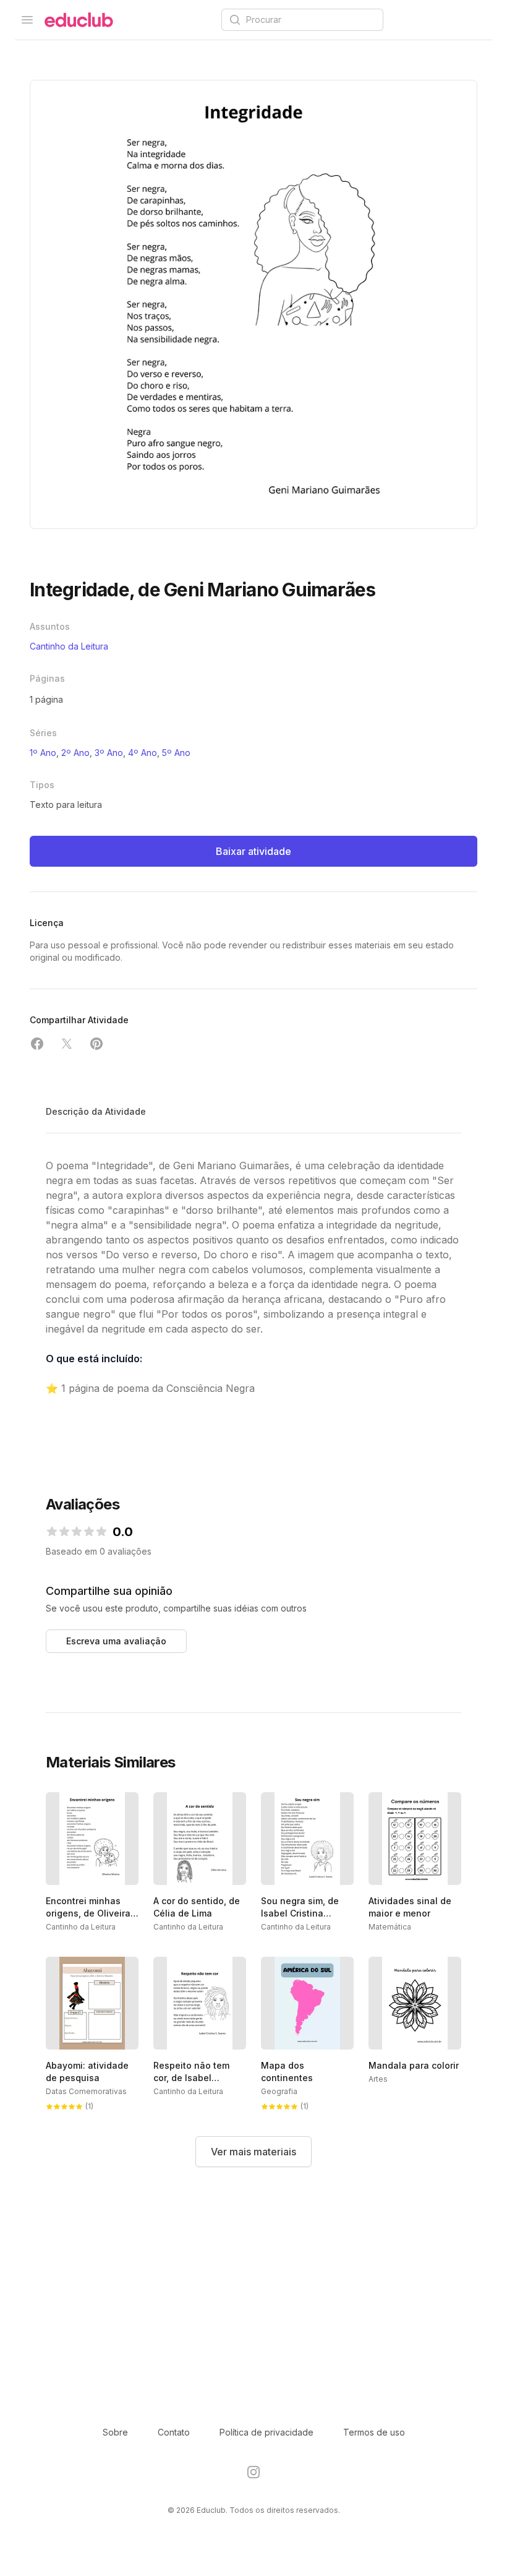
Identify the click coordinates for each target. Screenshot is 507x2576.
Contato (174, 2432)
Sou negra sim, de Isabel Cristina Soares (300, 1913)
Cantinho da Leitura (69, 646)
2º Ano (75, 753)
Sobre (115, 2432)
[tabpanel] (253, 304)
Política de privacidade (266, 2432)
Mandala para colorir (414, 2065)
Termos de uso (374, 2432)
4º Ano (143, 753)
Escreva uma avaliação (116, 1641)
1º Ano (43, 753)
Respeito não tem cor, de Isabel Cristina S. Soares (192, 2078)
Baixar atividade (253, 851)
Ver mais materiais (253, 2152)
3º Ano (109, 753)
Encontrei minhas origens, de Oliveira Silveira (88, 1913)
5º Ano (176, 753)
